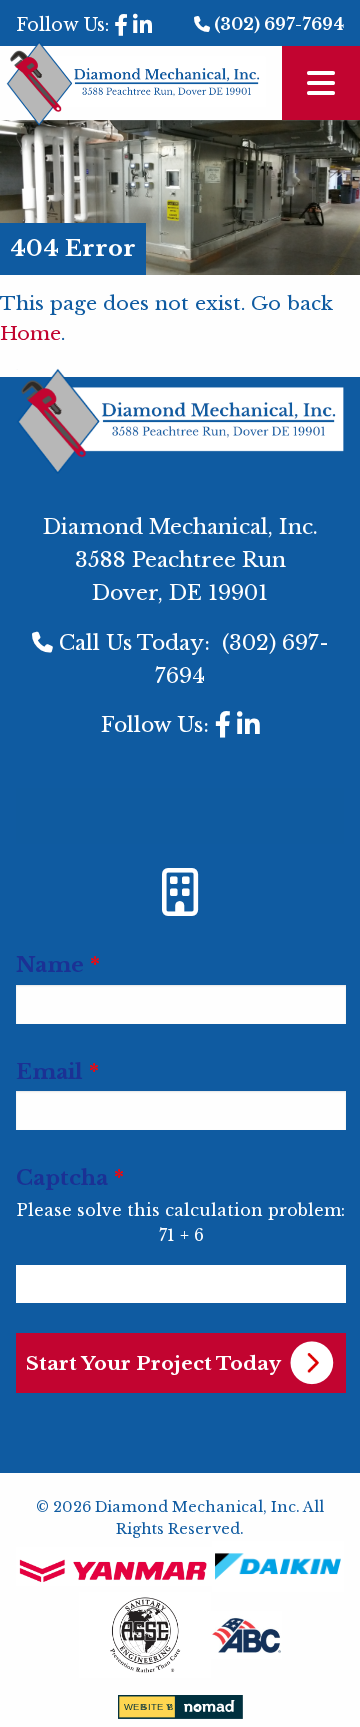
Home (30, 333)
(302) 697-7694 (279, 24)
